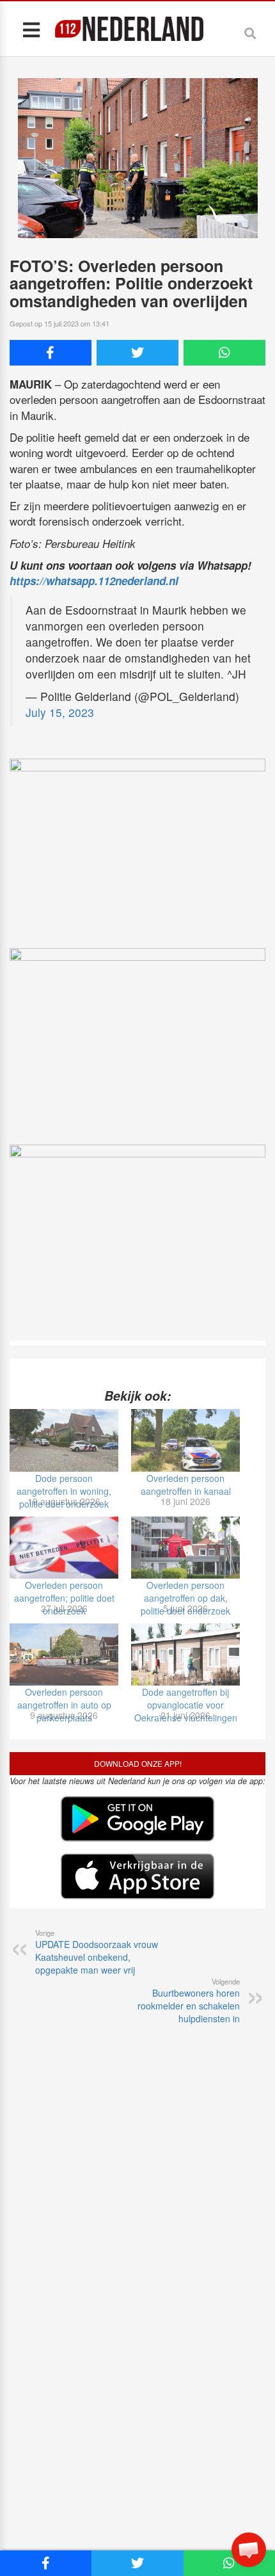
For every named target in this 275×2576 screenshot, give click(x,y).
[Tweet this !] (137, 353)
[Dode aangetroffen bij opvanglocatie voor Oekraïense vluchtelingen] (185, 1654)
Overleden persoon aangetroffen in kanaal (186, 1485)
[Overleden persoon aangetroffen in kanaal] (185, 1440)
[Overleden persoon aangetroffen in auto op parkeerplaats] (64, 1654)
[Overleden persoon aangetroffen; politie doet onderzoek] (64, 1548)
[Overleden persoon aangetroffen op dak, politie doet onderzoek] (185, 1548)
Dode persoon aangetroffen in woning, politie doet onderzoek (64, 1491)
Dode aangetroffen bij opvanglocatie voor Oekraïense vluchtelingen (186, 1705)
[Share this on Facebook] (51, 353)
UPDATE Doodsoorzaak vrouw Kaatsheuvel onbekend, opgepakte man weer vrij (97, 1952)
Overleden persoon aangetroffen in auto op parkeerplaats (64, 1705)
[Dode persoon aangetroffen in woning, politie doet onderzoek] (64, 1440)
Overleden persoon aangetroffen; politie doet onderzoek (64, 1598)
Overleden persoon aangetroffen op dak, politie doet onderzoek (185, 1598)
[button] (249, 2550)
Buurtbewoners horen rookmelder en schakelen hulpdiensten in (189, 2000)
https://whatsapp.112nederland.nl (94, 581)
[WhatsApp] (224, 353)
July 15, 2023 (60, 712)
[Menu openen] (31, 29)
